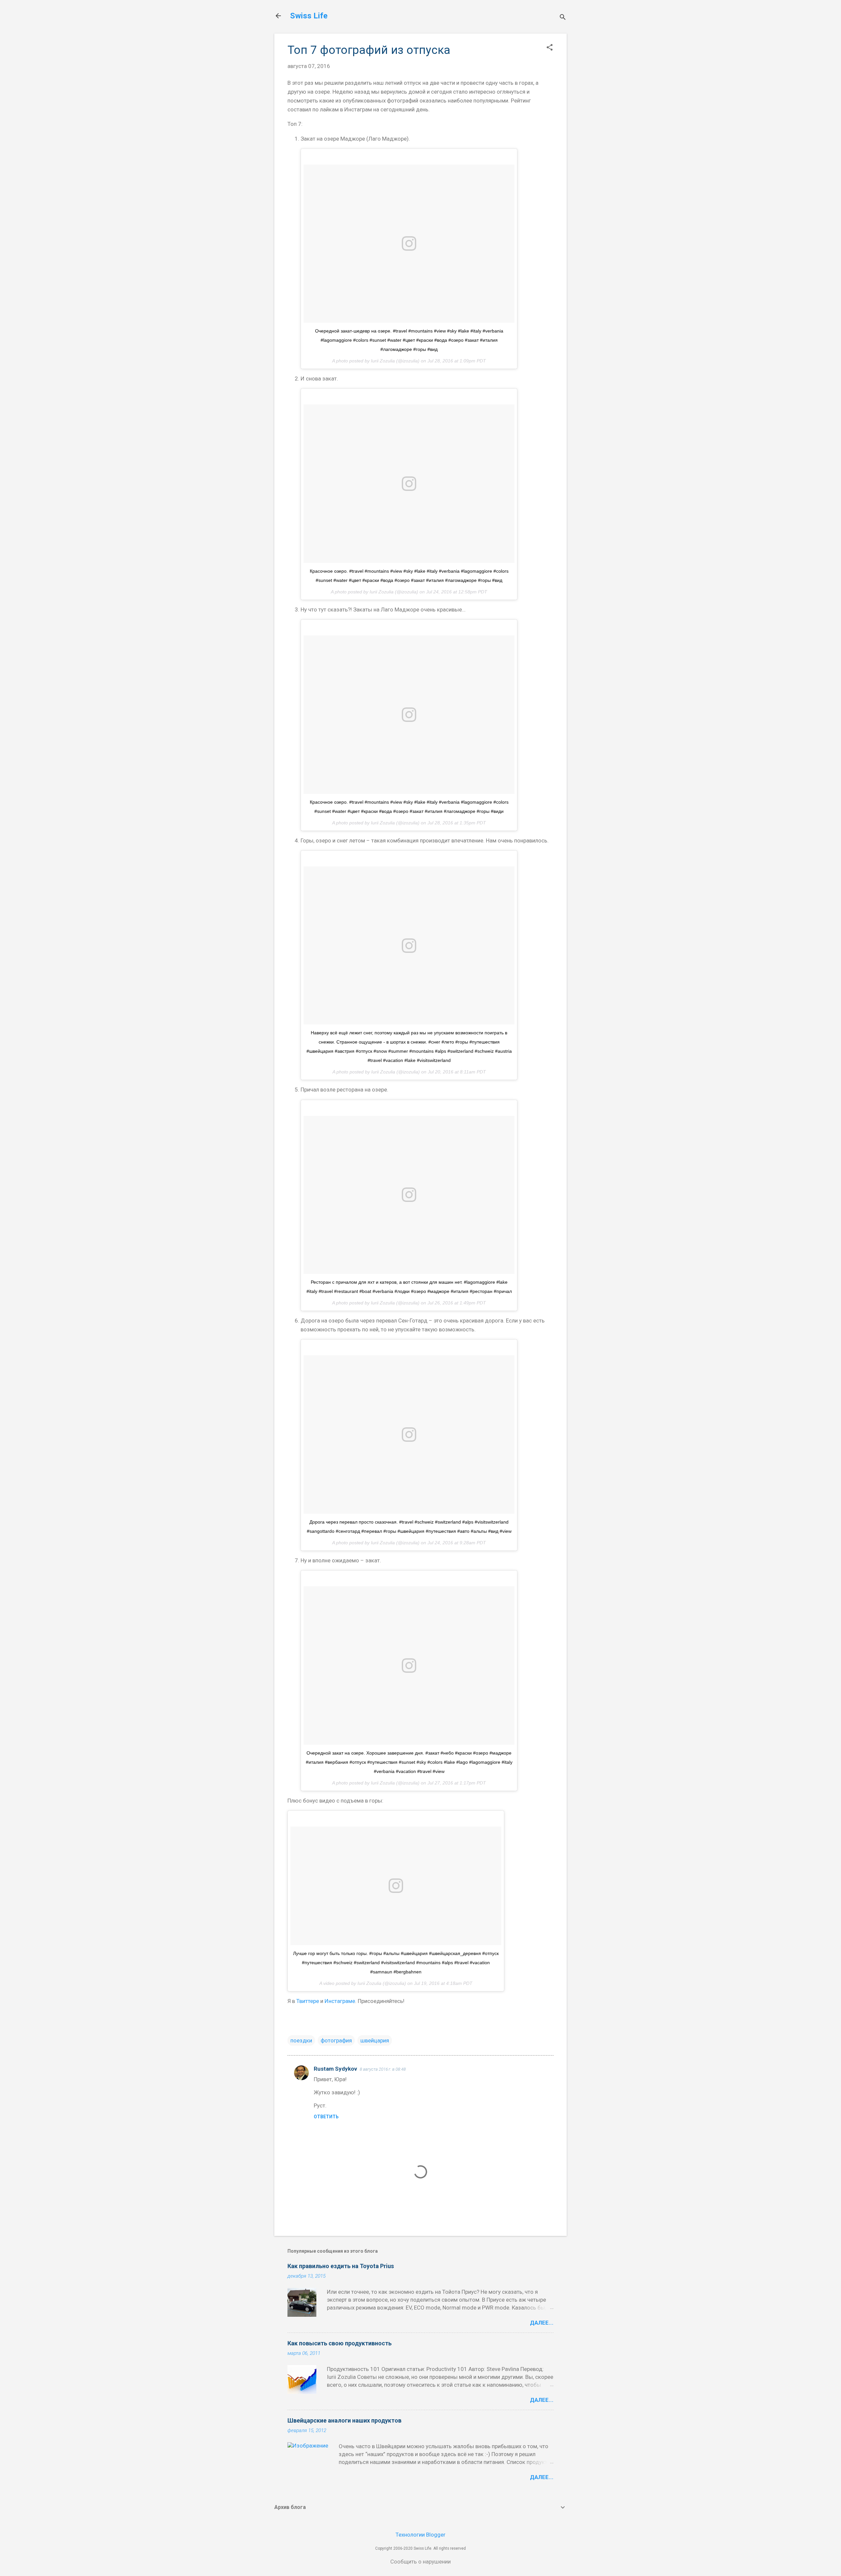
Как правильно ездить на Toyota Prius (341, 2266)
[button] (550, 48)
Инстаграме (340, 2001)
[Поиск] (563, 18)
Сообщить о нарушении (420, 2562)
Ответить (326, 2117)
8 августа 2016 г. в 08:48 (383, 2069)
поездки (301, 2040)
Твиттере (308, 2001)
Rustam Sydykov (335, 2069)
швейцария (375, 2040)
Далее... (542, 2323)
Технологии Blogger (420, 2535)
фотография (336, 2040)
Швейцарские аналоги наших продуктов (344, 2420)
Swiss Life (309, 16)
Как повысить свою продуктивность (340, 2343)
